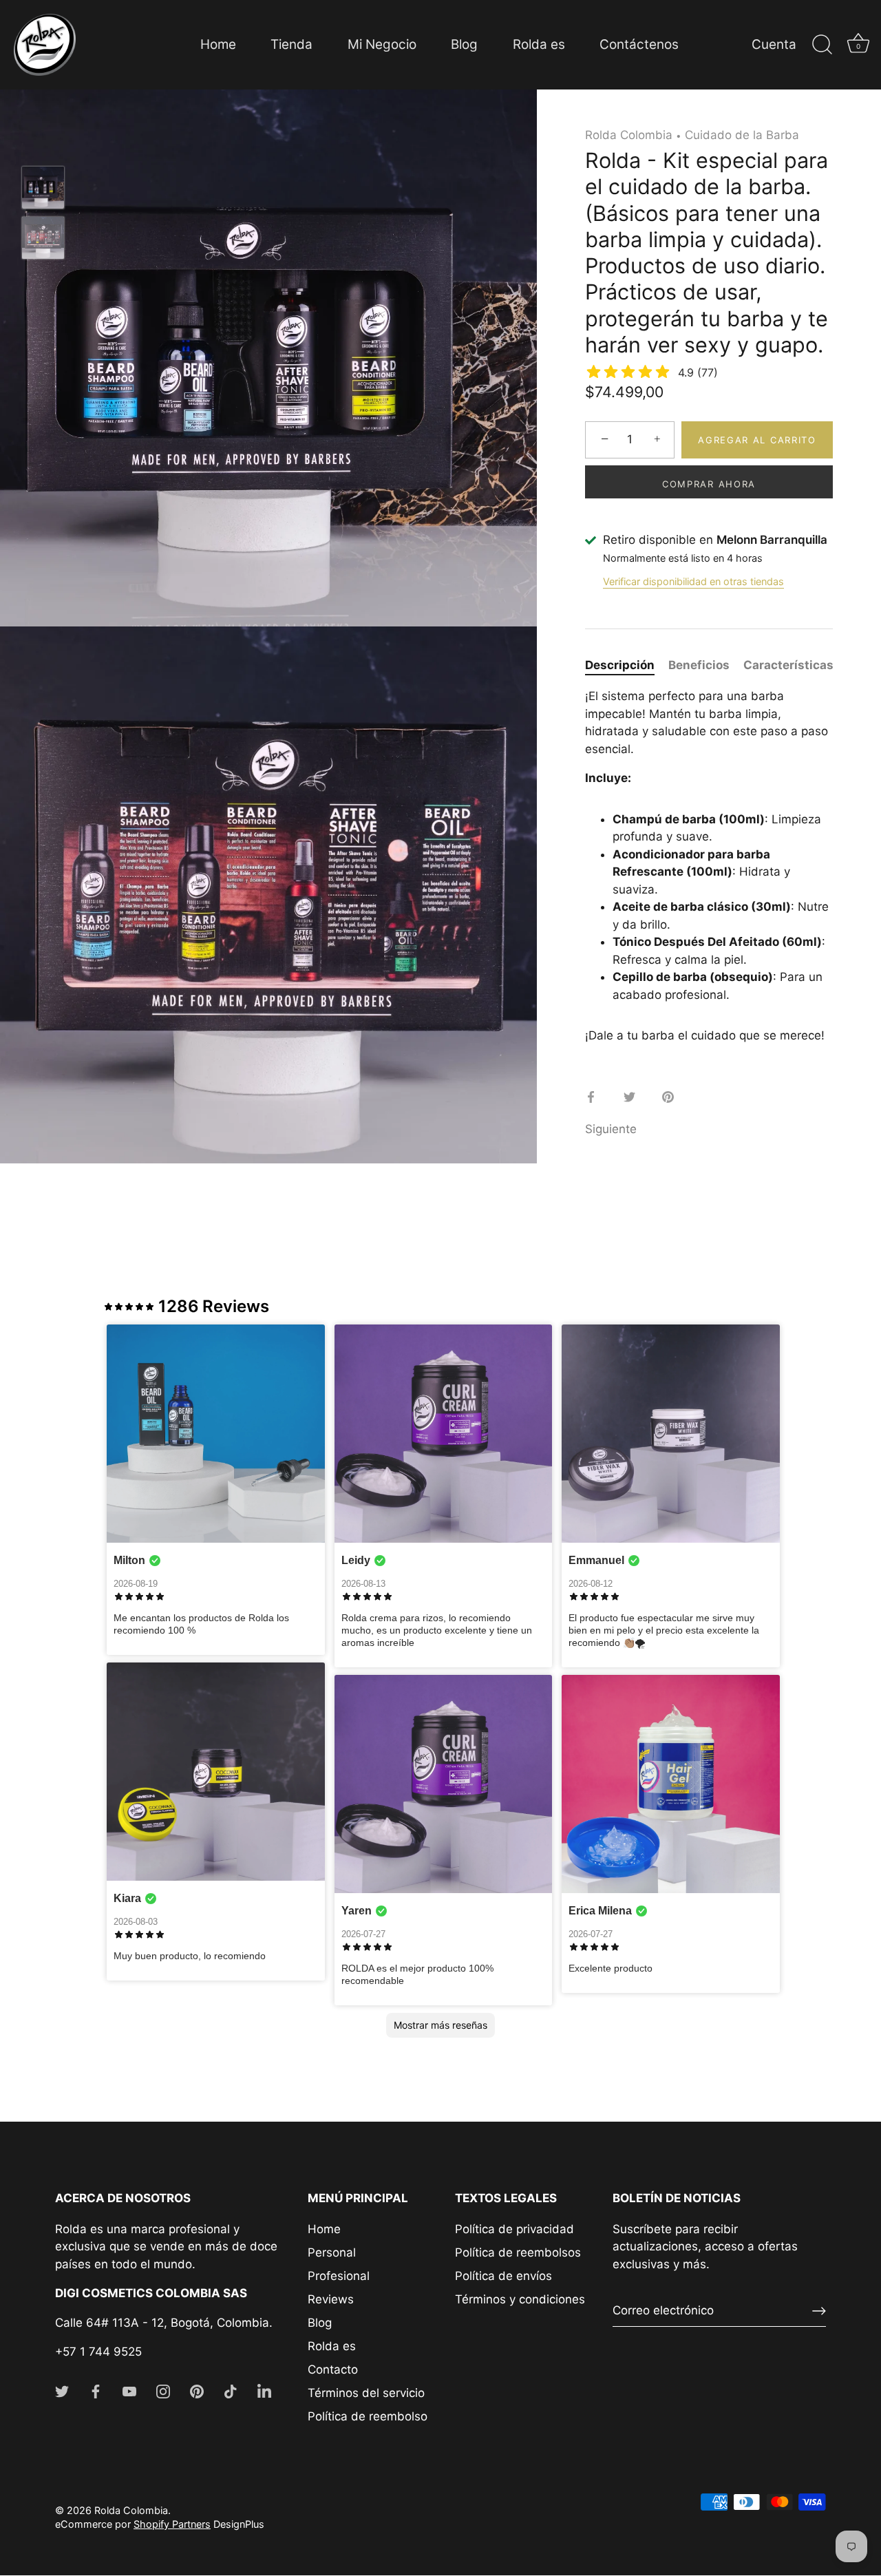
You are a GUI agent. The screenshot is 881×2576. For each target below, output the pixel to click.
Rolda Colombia (629, 135)
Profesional (339, 2276)
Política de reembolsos (518, 2252)
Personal (332, 2252)
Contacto (333, 2369)
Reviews (331, 2299)
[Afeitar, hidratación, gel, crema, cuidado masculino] (43, 188)
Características (788, 665)
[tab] (627, 666)
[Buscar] (822, 45)
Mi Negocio (382, 44)
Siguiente (611, 1129)
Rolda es (539, 44)
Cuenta (774, 44)
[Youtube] (129, 2390)
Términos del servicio (366, 2393)
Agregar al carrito (757, 440)
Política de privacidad (514, 2229)
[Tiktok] (231, 2390)
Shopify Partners (172, 2524)
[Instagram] (163, 2390)
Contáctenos (639, 44)
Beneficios (699, 665)
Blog (464, 44)
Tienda (291, 44)
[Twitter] (62, 2390)
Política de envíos (503, 2276)
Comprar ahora (709, 484)
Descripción (620, 665)
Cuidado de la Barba (742, 135)
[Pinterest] (197, 2390)
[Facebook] (96, 2390)
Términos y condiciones (520, 2299)
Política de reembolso (368, 2416)
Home (218, 44)
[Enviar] (819, 2311)
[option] (43, 190)
